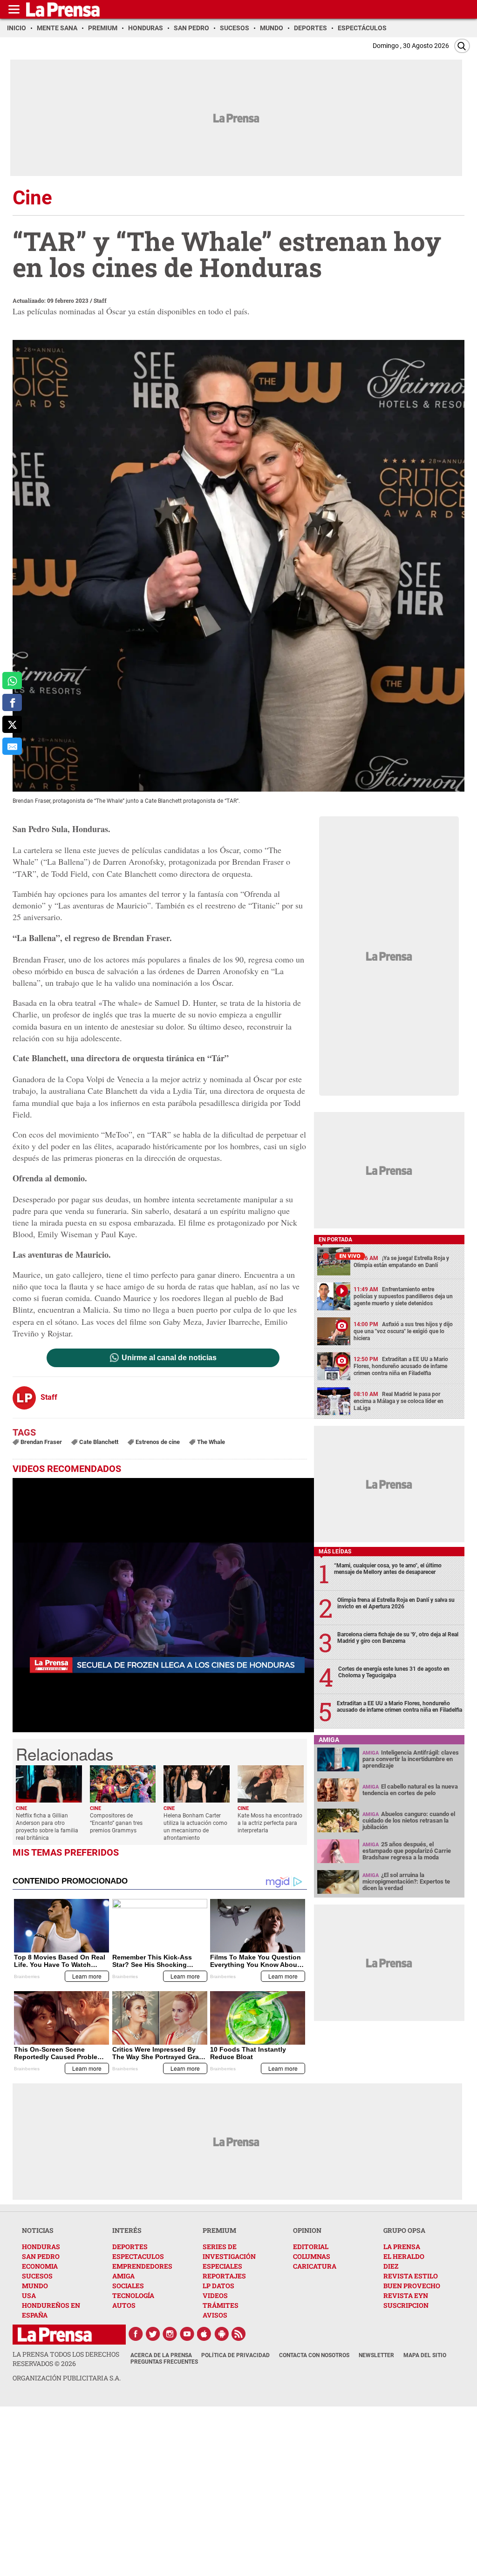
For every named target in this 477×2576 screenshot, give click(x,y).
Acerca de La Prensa (161, 2355)
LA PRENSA (402, 2247)
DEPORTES (130, 2247)
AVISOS (215, 2315)
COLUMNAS (312, 2256)
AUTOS (124, 2305)
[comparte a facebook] (12, 702)
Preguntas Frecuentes (164, 2362)
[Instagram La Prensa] (170, 2334)
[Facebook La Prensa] (136, 2334)
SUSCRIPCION (406, 2305)
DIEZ (391, 2266)
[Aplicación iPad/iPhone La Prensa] (204, 2334)
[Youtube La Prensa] (187, 2334)
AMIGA (123, 2276)
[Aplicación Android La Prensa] (222, 2334)
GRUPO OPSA (404, 2230)
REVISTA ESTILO (411, 2276)
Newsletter (376, 2355)
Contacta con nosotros (314, 2355)
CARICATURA (315, 2266)
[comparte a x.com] (12, 724)
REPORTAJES (224, 2276)
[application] (163, 1605)
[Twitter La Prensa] (153, 2334)
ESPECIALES (222, 2266)
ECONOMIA (40, 2266)
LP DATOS (218, 2286)
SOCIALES (128, 2286)
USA (29, 2295)
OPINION (307, 2230)
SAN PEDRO (41, 2256)
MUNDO (35, 2286)
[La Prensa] (55, 2335)
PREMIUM (219, 2230)
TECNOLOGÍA (133, 2295)
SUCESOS (37, 2276)
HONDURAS (41, 2247)
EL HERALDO (404, 2256)
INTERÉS (127, 2230)
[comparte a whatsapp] (12, 681)
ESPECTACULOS (138, 2256)
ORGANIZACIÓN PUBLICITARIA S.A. (67, 2378)
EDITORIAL (311, 2247)
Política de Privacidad (235, 2355)
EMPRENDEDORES (142, 2266)
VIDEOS (215, 2295)
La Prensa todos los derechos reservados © (66, 2359)
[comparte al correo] (12, 746)
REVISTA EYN (406, 2295)
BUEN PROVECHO (412, 2286)
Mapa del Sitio (425, 2355)
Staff (100, 300)
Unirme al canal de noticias (169, 1358)
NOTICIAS (38, 2230)
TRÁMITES (221, 2305)
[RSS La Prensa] (239, 2334)
